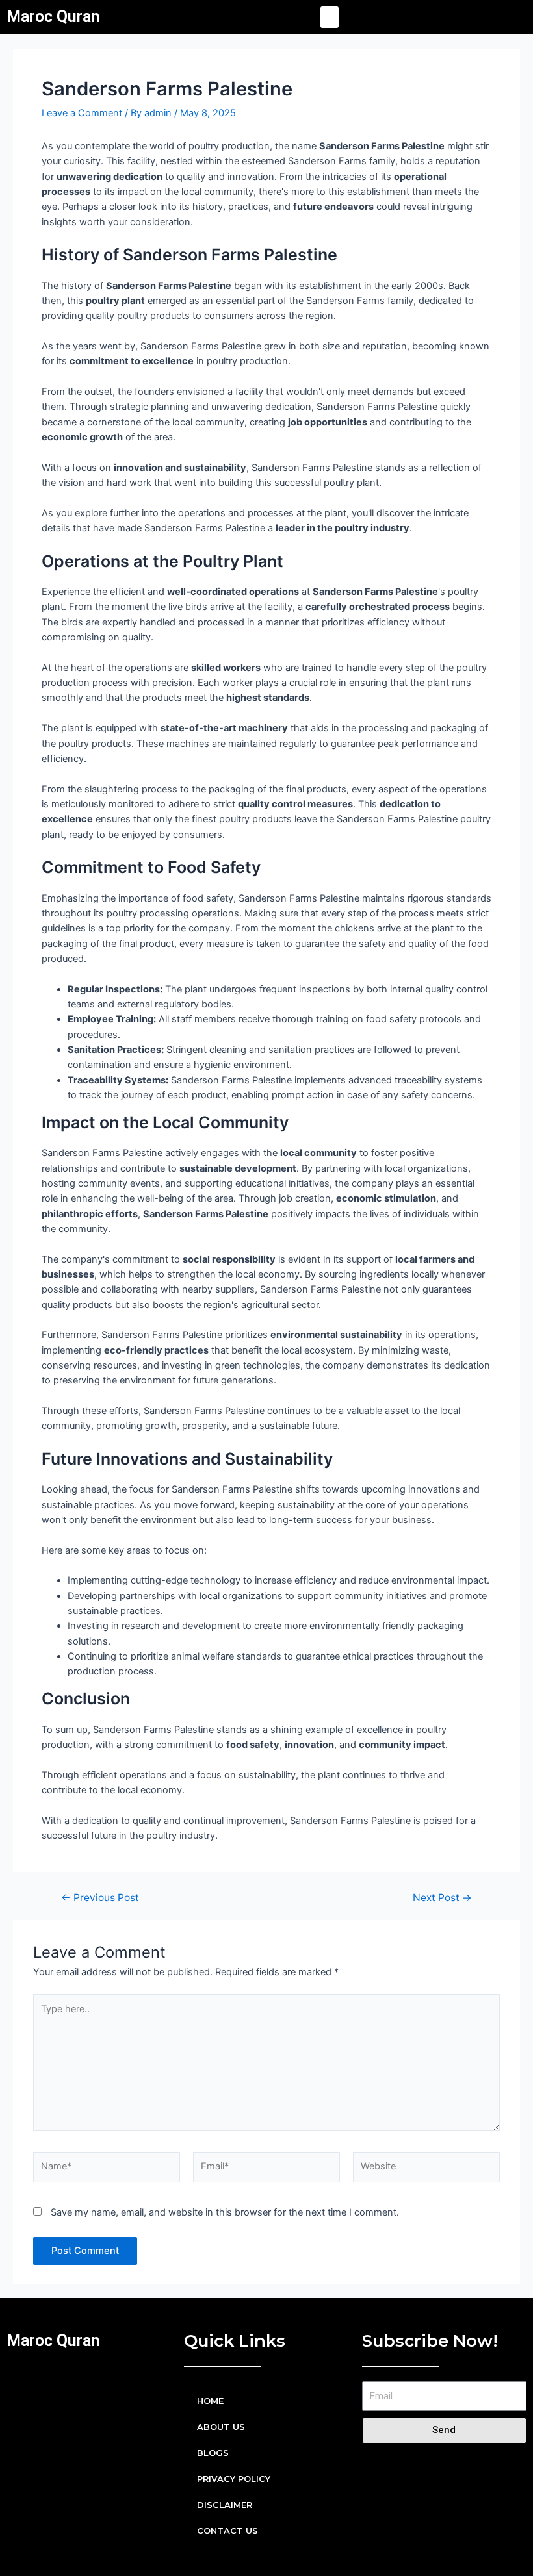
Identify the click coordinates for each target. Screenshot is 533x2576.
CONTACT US (227, 2531)
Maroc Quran (53, 17)
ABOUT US (221, 2427)
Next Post (442, 1898)
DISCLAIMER (225, 2505)
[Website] (426, 2169)
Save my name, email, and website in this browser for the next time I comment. (225, 2212)
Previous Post (100, 1898)
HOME (210, 2401)
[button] (330, 17)
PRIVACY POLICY (234, 2479)
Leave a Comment (82, 113)
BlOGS (213, 2453)
